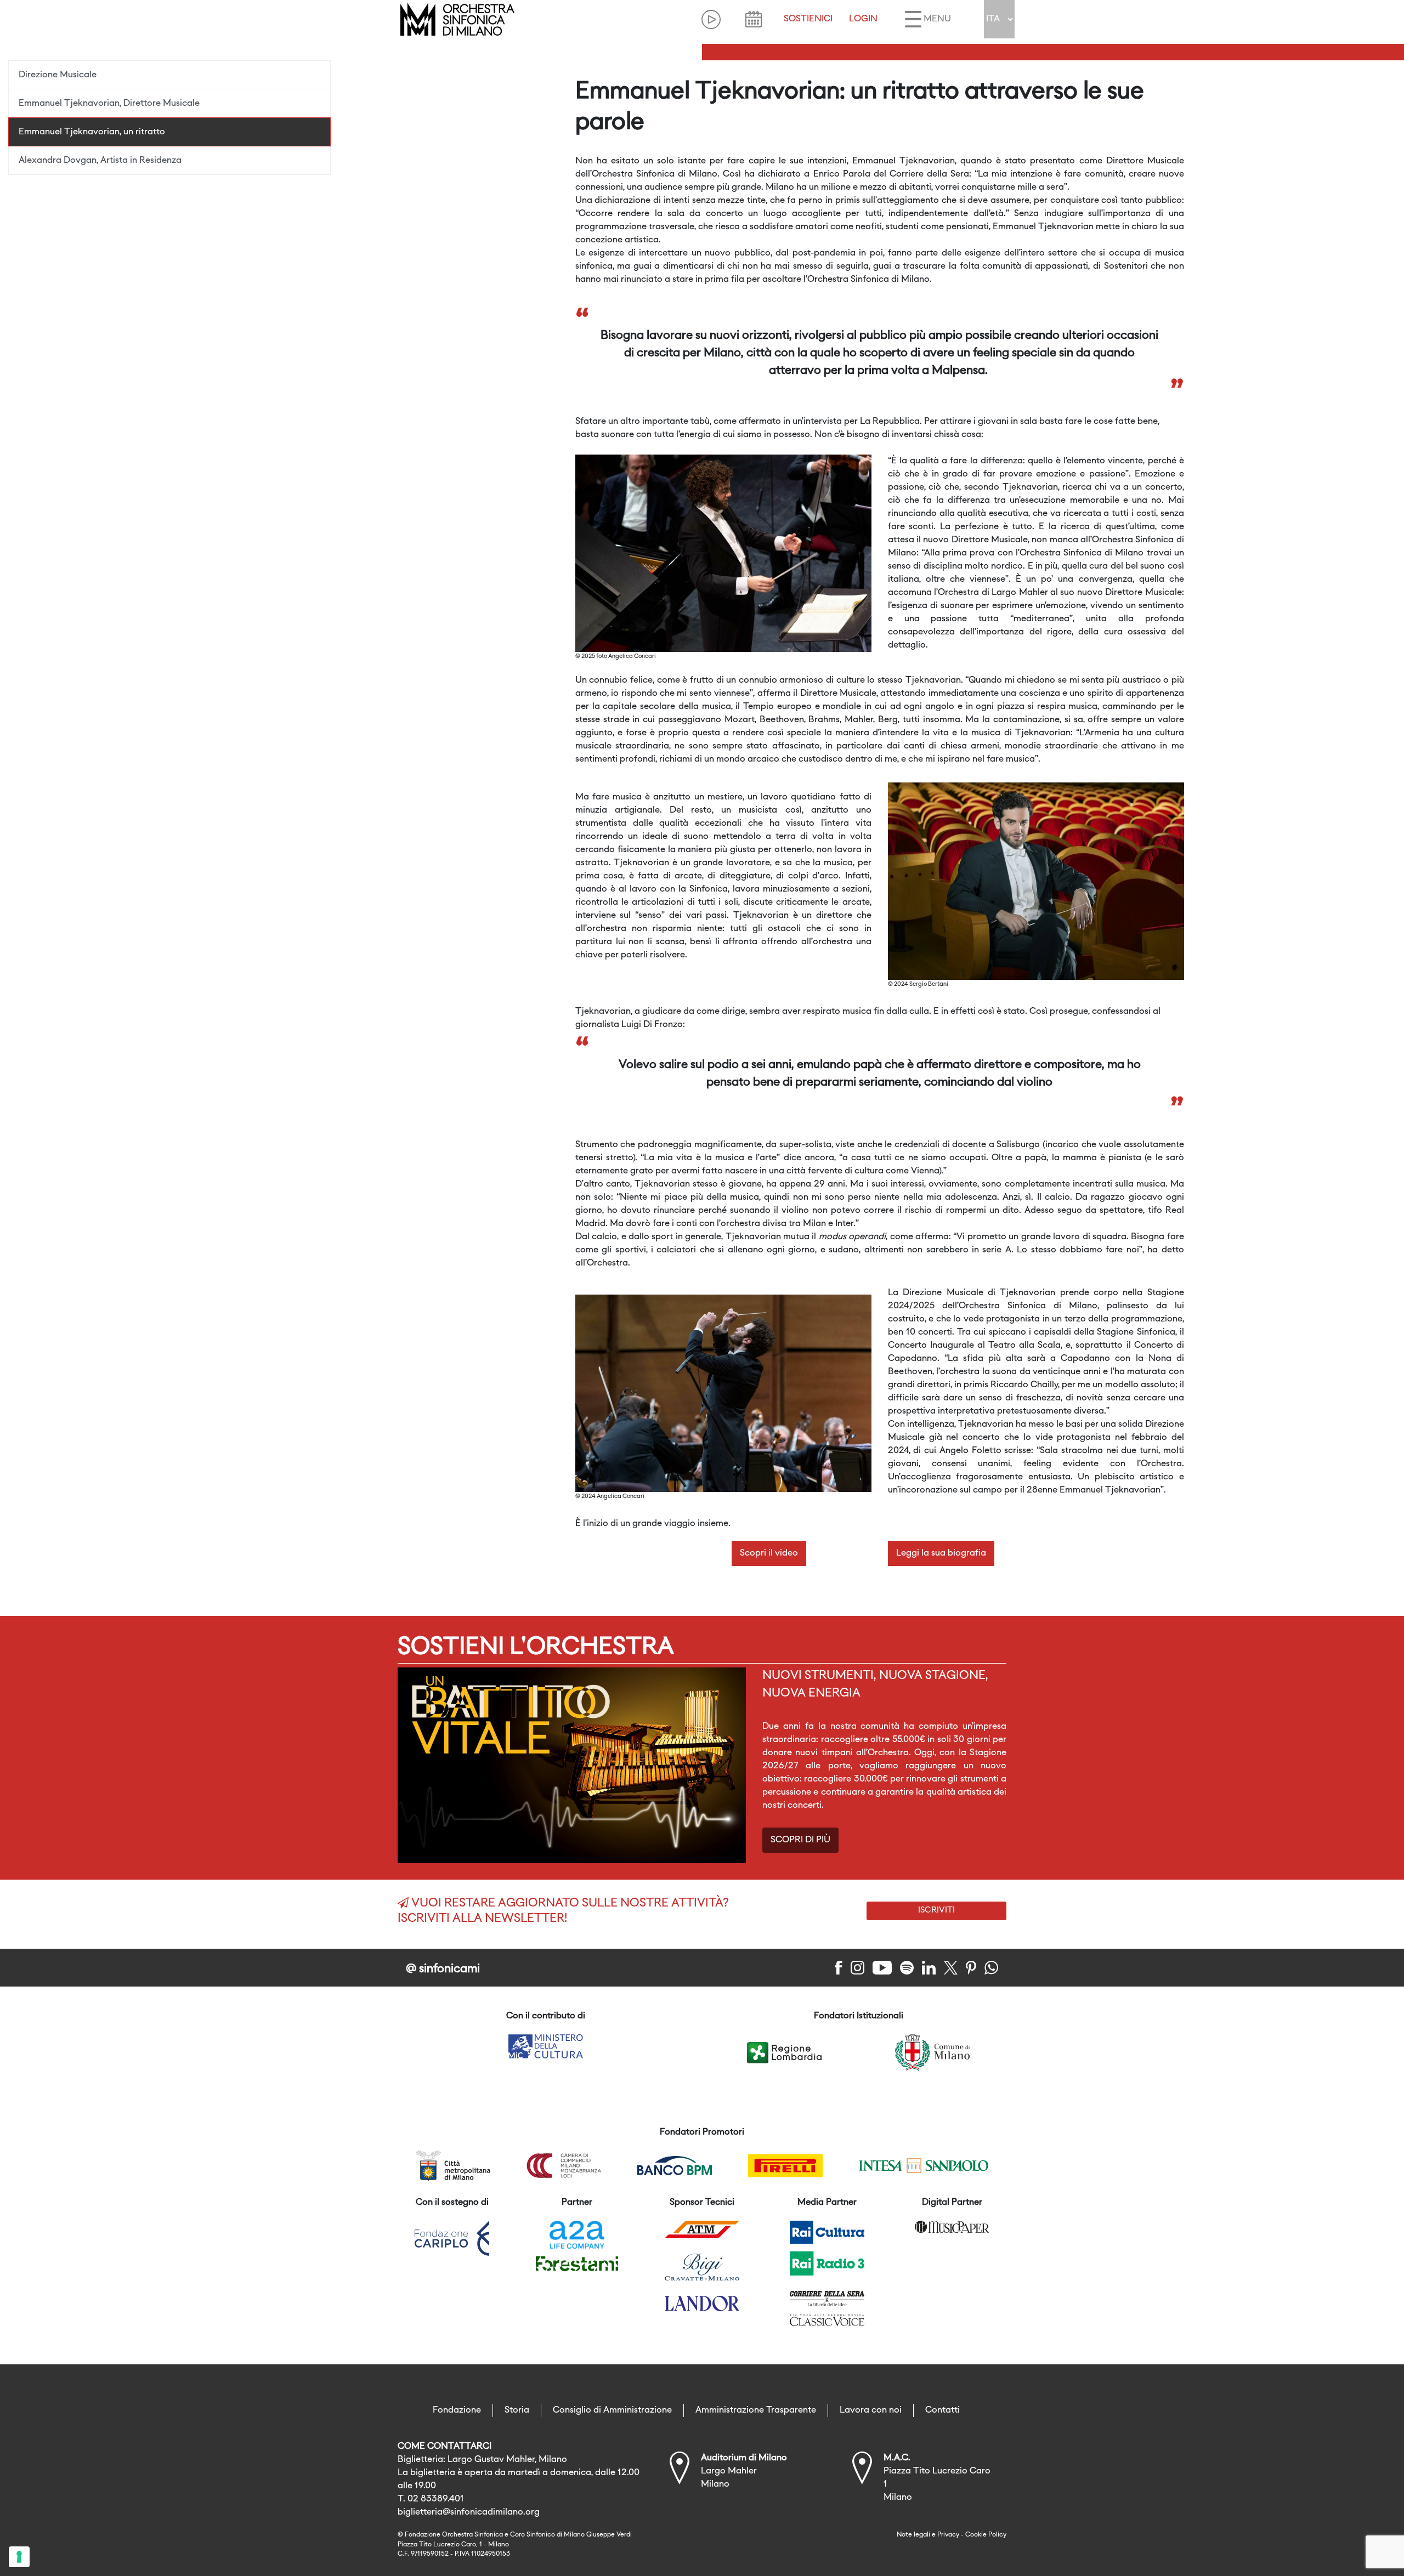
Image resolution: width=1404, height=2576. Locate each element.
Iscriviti (936, 1910)
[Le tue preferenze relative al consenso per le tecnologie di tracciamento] (19, 2557)
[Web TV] (711, 19)
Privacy (948, 2535)
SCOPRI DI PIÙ (800, 1840)
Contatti (942, 2410)
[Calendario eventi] (754, 19)
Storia (517, 2410)
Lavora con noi (871, 2410)
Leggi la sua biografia (941, 1553)
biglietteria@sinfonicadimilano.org (469, 2512)
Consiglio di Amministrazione (612, 2410)
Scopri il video (769, 1553)
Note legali (913, 2535)
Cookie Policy (986, 2535)
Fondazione (457, 2410)
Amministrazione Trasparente (756, 2410)
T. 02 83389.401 (431, 2499)
